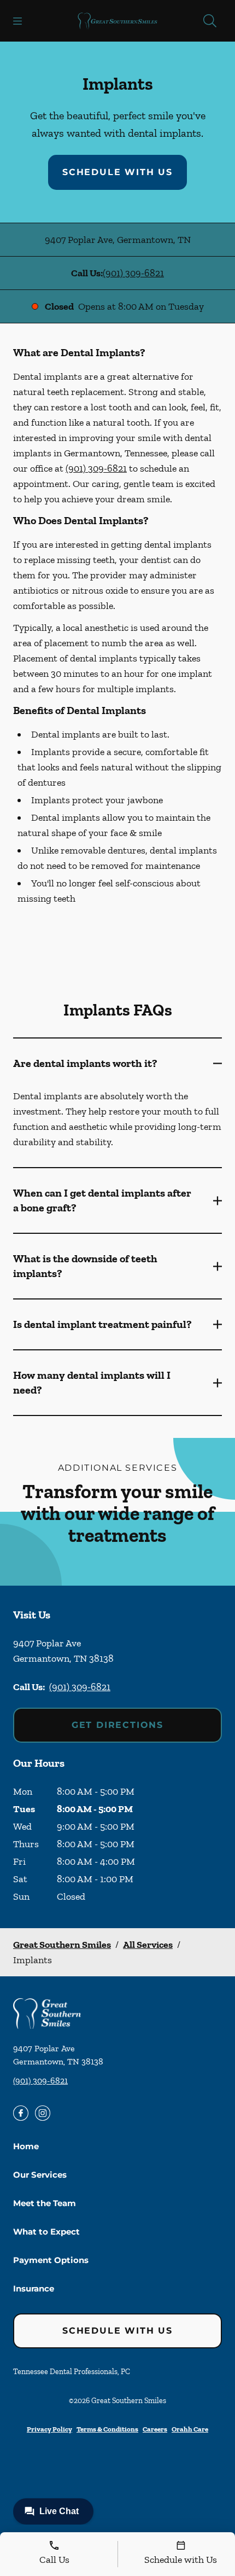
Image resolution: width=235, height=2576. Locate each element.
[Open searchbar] (210, 21)
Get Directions (117, 1725)
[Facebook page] (21, 2113)
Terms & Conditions (107, 2429)
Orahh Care (190, 2429)
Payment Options (51, 2260)
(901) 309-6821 (133, 273)
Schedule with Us (117, 172)
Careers (155, 2429)
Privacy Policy (49, 2429)
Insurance (34, 2288)
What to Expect (46, 2232)
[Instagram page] (43, 2113)
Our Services (40, 2175)
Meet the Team (45, 2203)
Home (26, 2146)
